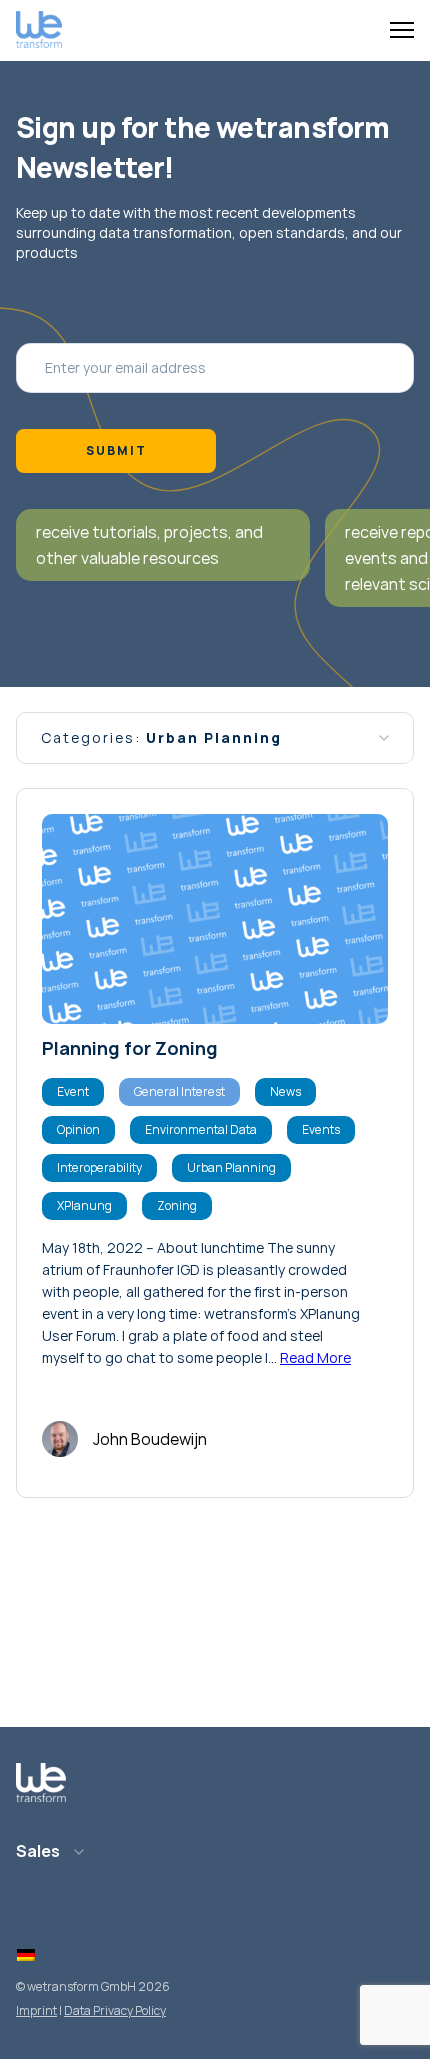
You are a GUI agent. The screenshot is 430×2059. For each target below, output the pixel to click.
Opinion (78, 1129)
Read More (315, 1357)
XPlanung (84, 1205)
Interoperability (99, 1167)
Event (73, 1091)
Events (321, 1129)
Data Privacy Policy (115, 2010)
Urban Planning (231, 1167)
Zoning (177, 1205)
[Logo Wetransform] (39, 30)
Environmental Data (201, 1129)
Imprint (36, 2010)
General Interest (179, 1091)
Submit (116, 450)
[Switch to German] (26, 1956)
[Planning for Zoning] (215, 919)
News (285, 1091)
